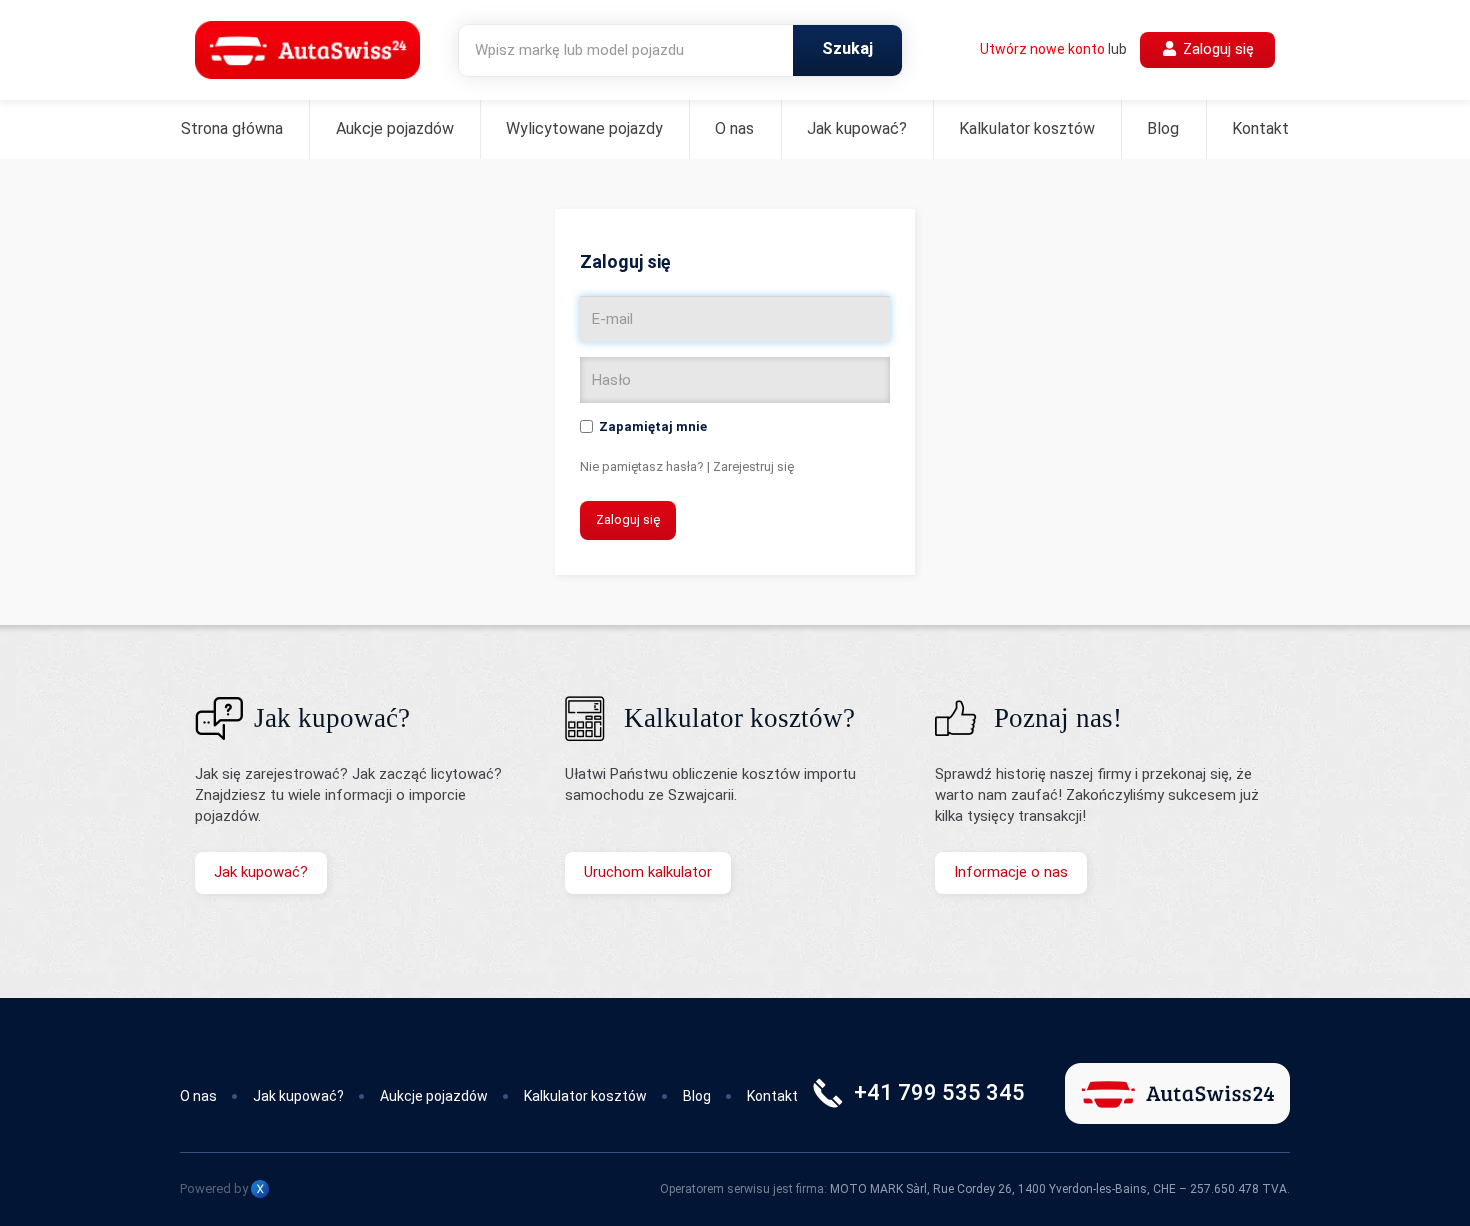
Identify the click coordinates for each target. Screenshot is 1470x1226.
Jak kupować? (857, 128)
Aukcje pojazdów (395, 128)
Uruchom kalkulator (648, 872)
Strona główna (232, 128)
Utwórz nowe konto (1042, 49)
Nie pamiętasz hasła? (642, 466)
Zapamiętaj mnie (653, 426)
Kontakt (1260, 128)
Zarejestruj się (753, 466)
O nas (734, 128)
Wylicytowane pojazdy (584, 128)
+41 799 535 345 (939, 1092)
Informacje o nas (1011, 872)
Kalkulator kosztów (1027, 128)
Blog (1163, 128)
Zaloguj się (1216, 49)
